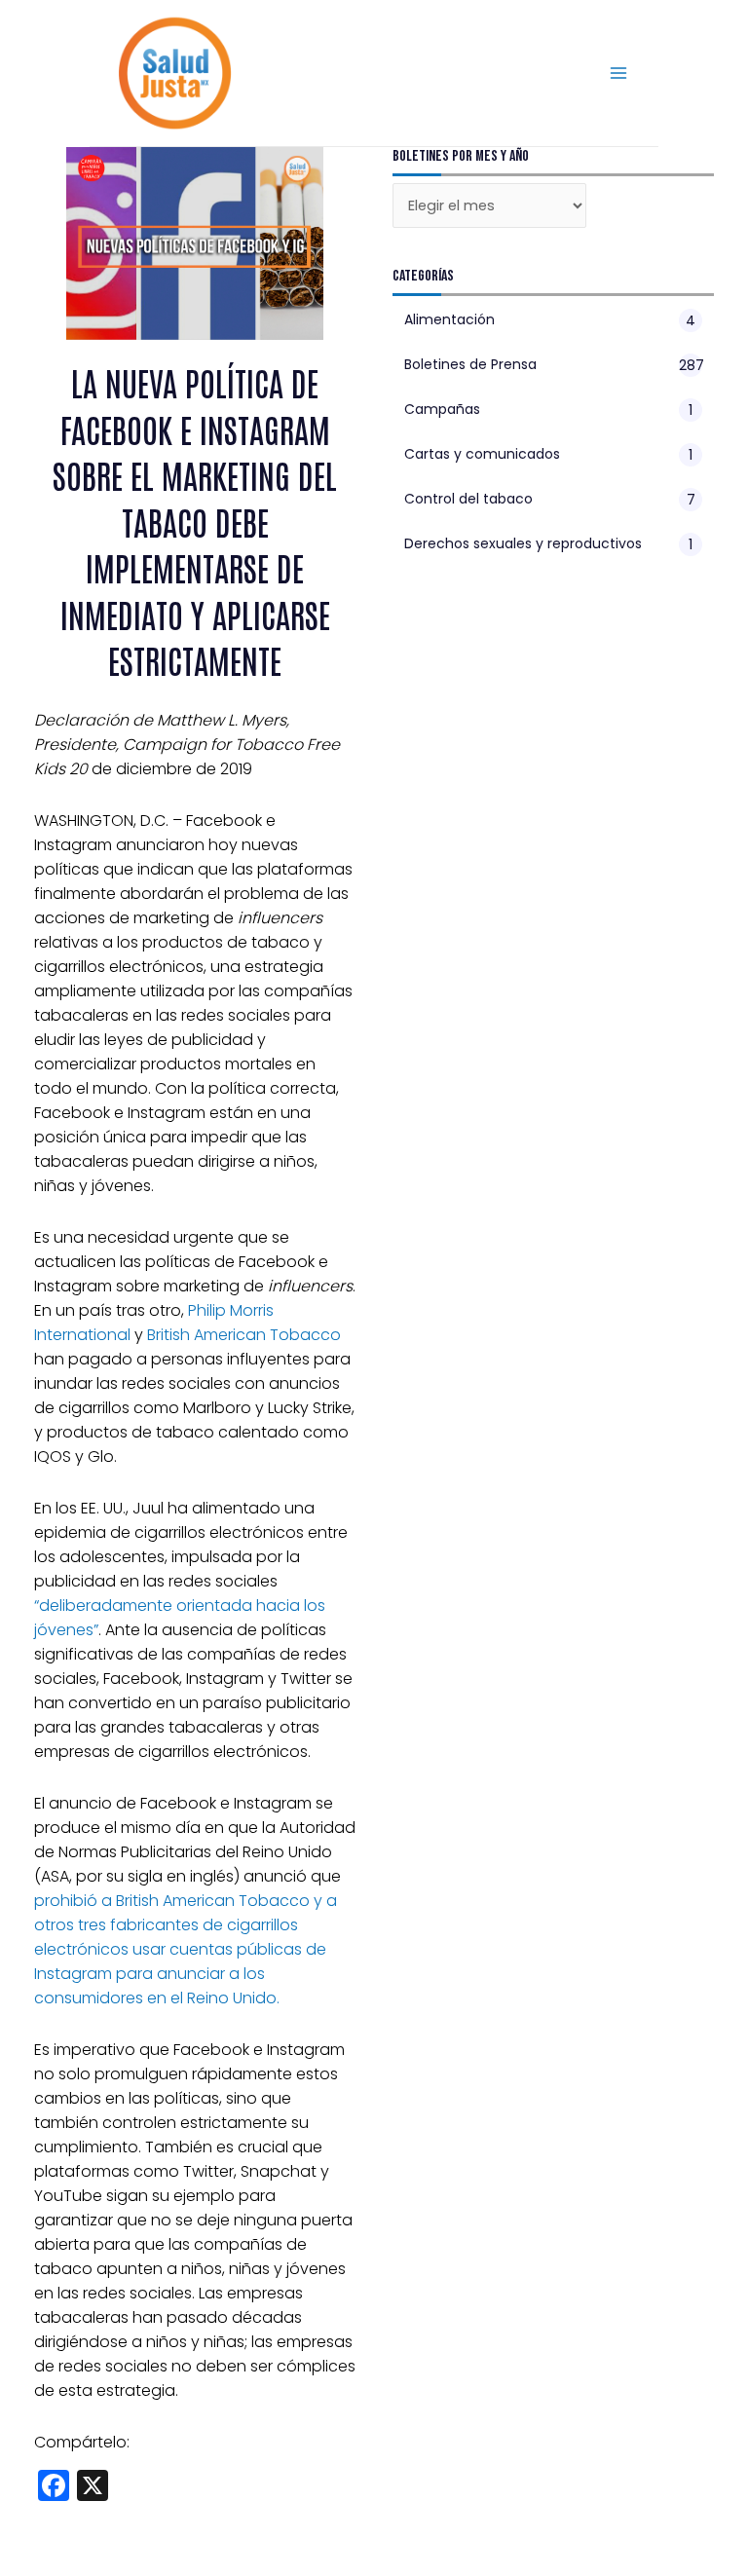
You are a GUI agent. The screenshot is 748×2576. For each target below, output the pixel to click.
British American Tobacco (244, 1335)
